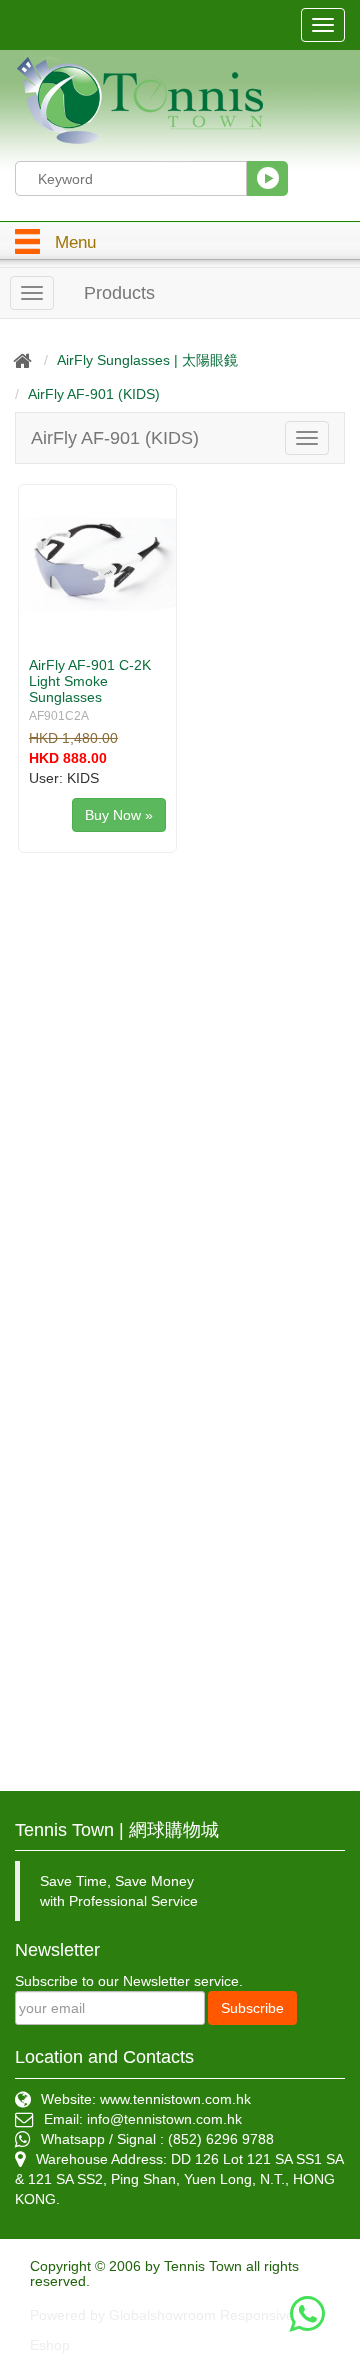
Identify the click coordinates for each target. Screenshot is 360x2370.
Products (119, 293)
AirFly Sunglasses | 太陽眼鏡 (147, 360)
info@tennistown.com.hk (164, 2119)
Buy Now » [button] (119, 815)
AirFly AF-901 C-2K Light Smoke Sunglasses (90, 681)
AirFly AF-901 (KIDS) (94, 394)
